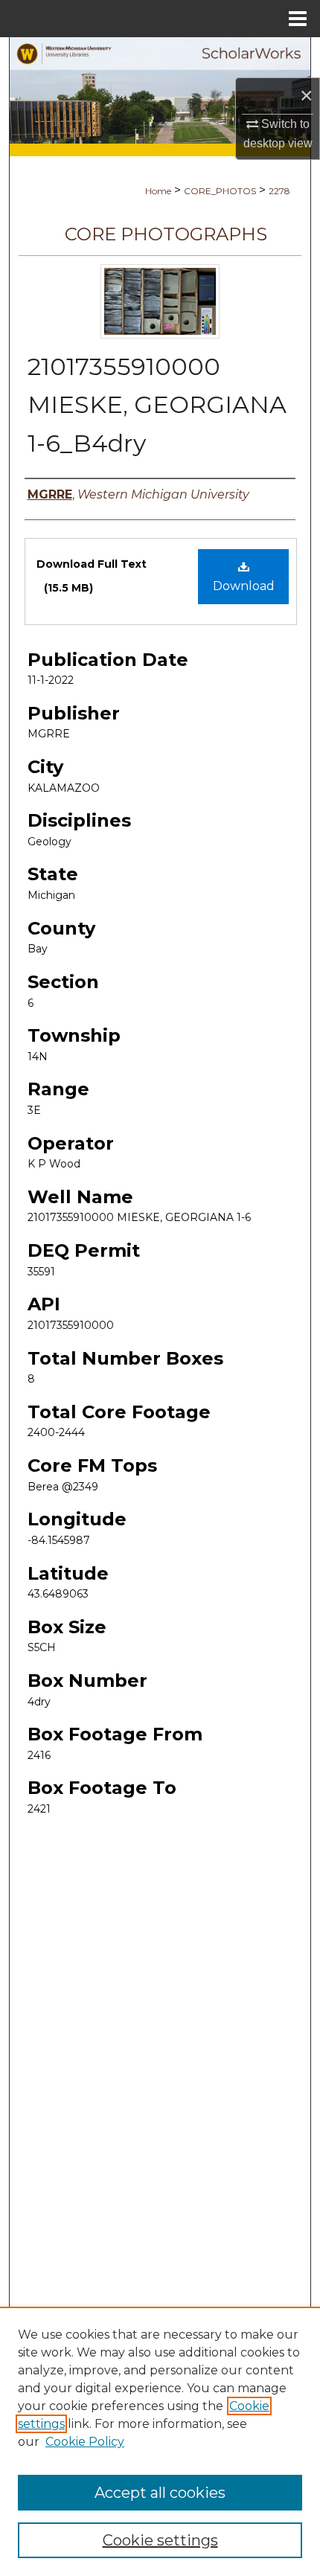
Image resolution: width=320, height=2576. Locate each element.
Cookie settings (160, 2540)
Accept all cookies (160, 2493)
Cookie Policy (85, 2442)
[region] (160, 2441)
